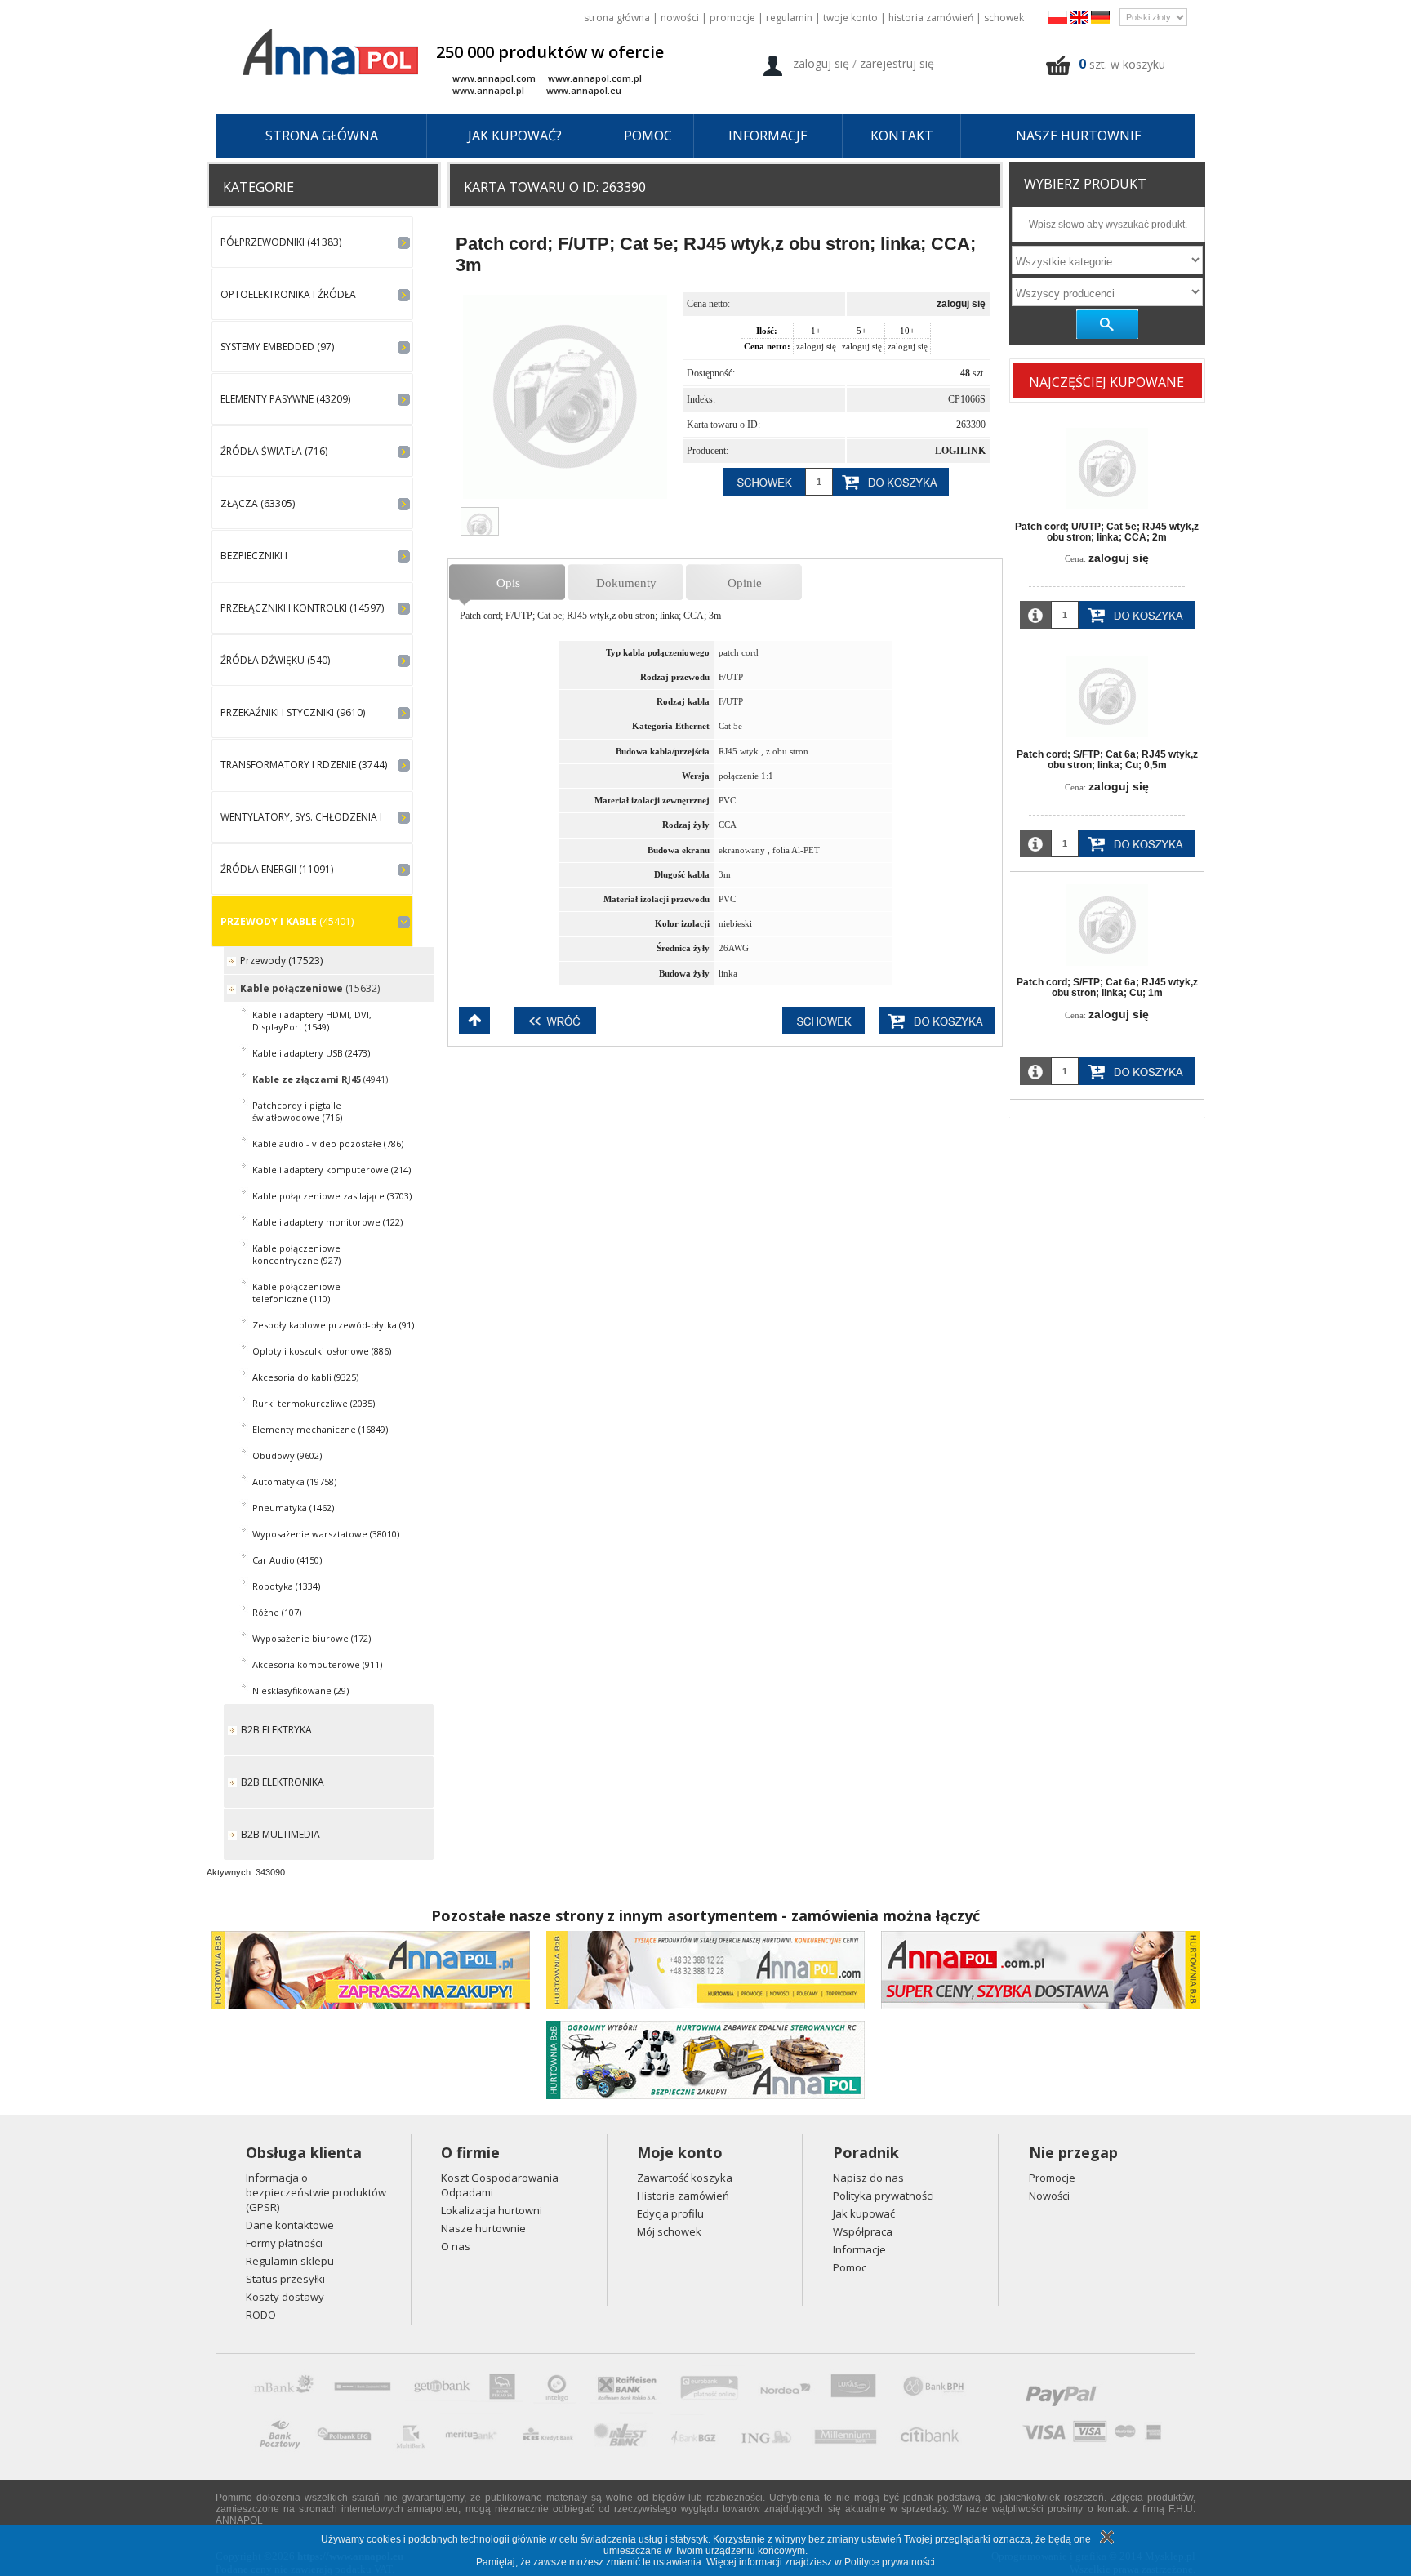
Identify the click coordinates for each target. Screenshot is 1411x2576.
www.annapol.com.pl (595, 78)
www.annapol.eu (584, 90)
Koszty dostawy (285, 2297)
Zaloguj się (821, 63)
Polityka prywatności (884, 2196)
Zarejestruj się (897, 63)
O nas (456, 2246)
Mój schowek (669, 2231)
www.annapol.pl (488, 90)
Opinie (745, 583)
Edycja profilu (670, 2213)
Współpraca (863, 2231)
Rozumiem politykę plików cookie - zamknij (1105, 2537)
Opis (508, 583)
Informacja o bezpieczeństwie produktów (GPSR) (316, 2192)
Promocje (732, 18)
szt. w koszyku (1127, 64)
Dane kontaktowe (290, 2225)
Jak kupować (864, 2213)
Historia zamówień (931, 18)
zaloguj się (961, 304)
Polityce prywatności (890, 2562)
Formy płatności (284, 2243)
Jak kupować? (515, 136)
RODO (261, 2315)
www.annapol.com (494, 78)
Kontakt (902, 136)
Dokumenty (626, 583)
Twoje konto (850, 18)
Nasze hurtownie (1079, 136)
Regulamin (789, 18)
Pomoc (648, 136)
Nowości (680, 18)
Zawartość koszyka (685, 2178)
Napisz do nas (868, 2178)
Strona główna (617, 18)
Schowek (1004, 18)
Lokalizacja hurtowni (492, 2210)
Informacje (768, 136)
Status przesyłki (285, 2279)
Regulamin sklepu (290, 2261)
